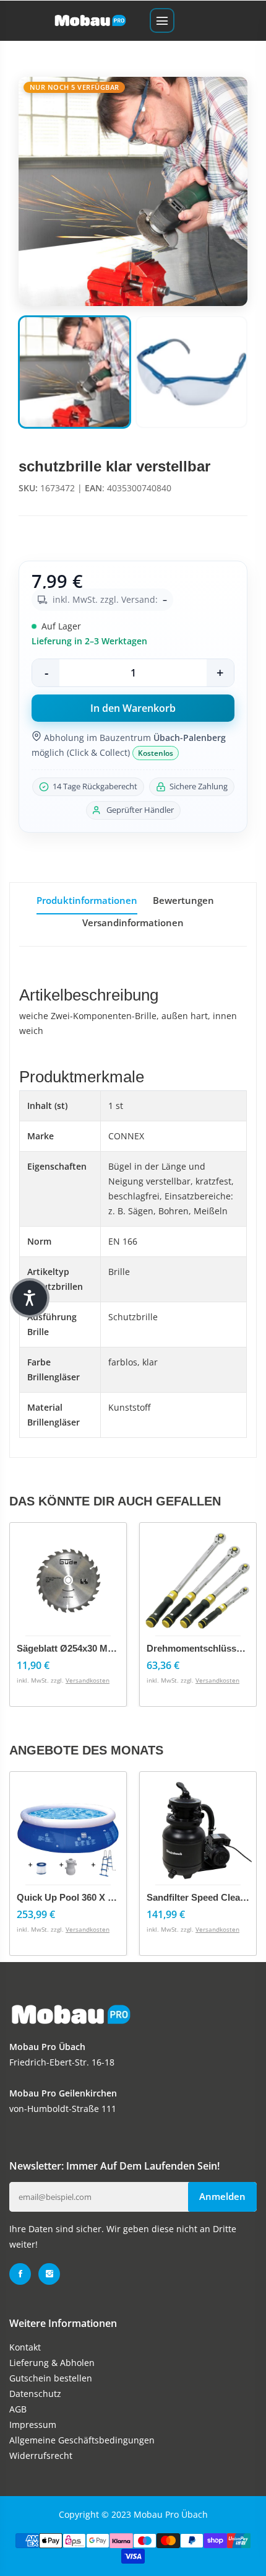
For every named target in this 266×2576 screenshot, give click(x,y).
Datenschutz (35, 2394)
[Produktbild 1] (75, 372)
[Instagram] (49, 2274)
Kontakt (25, 2347)
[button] (30, 1298)
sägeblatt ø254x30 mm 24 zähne (87, 1648)
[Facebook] (20, 2274)
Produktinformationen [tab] (87, 900)
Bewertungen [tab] (183, 900)
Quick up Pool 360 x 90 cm (76, 1897)
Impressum (33, 2425)
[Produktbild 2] (191, 372)
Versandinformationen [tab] (133, 922)
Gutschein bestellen (51, 2378)
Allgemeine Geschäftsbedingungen (82, 2440)
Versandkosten (88, 1680)
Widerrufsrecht (41, 2456)
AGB (18, 2409)
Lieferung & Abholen (52, 2363)
